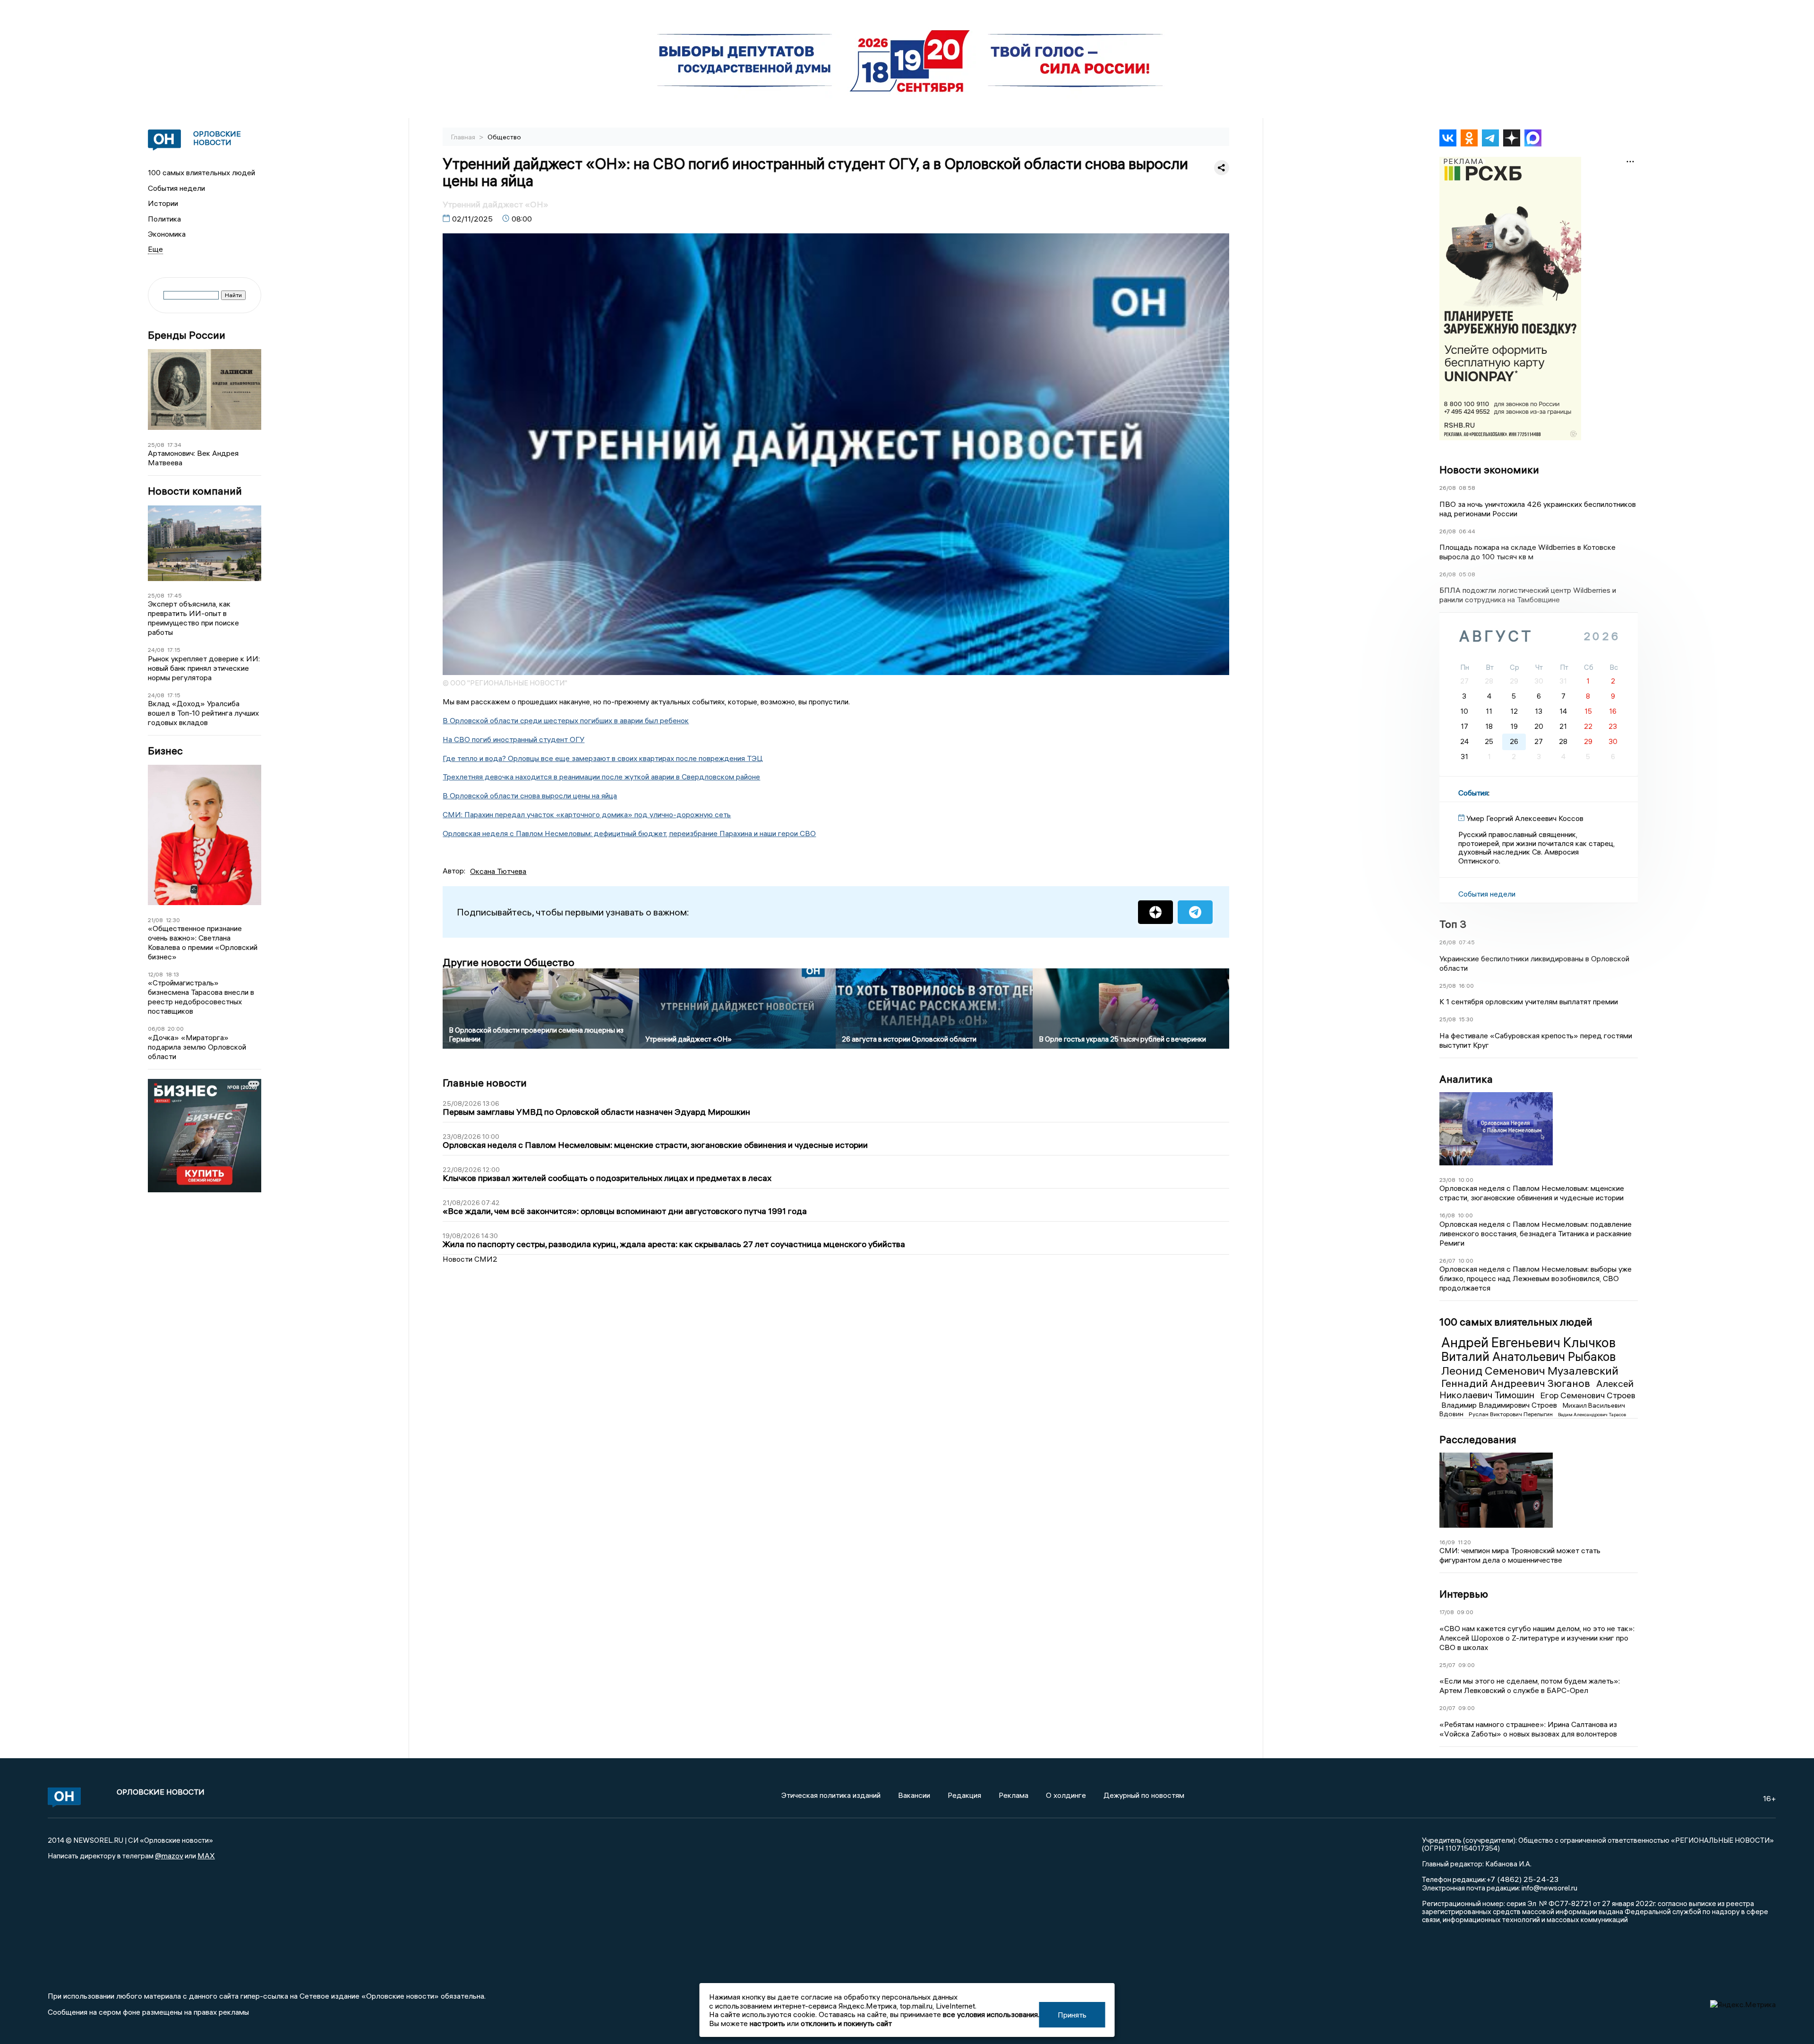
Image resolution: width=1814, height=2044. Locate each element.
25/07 (1447, 1665)
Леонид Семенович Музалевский (1530, 1370)
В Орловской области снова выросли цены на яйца (530, 795)
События (1473, 793)
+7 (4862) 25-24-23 (1522, 1879)
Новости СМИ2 (470, 1259)
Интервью (1464, 1594)
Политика (164, 219)
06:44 (1467, 531)
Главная (464, 137)
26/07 (1447, 1261)
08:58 (1467, 488)
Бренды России (187, 335)
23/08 (1447, 1180)
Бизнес (165, 751)
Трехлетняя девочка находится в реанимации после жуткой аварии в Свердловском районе (601, 777)
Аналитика (1466, 1079)
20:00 (176, 1029)
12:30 (173, 920)
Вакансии (914, 1795)
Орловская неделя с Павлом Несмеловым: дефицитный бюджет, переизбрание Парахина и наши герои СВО (629, 833)
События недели (176, 188)
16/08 (1447, 1215)
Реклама (1014, 1795)
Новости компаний (195, 491)
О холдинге (1066, 1795)
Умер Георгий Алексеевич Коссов (1525, 818)
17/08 (1447, 1612)
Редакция (964, 1795)
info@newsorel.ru (1549, 1888)
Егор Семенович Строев (1588, 1395)
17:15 (174, 650)
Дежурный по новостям (1144, 1795)
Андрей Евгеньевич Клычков (1528, 1343)
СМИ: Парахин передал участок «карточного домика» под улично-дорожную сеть (587, 814)
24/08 (156, 650)
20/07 (1447, 1708)
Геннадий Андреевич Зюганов (1517, 1383)
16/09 (1447, 1542)
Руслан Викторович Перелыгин (1511, 1414)
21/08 (155, 920)
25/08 (156, 445)
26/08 (1448, 488)
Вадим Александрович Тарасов (1592, 1415)
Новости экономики (1489, 470)
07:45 (1467, 942)
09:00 (1465, 1612)
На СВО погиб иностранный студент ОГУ (513, 739)
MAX (206, 1856)
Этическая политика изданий (831, 1795)
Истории (163, 203)
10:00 (1466, 1180)
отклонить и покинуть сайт (846, 2023)
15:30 (1466, 1019)
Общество (504, 137)
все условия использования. (991, 2014)
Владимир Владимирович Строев (1500, 1405)
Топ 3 (1453, 924)
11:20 (1464, 1542)
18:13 (172, 974)
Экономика (167, 234)
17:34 (174, 445)
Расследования (1478, 1439)
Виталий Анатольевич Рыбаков (1528, 1357)
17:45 (175, 595)
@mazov (169, 1856)
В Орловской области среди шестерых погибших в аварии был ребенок (566, 720)
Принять (1072, 2015)
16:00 (1466, 986)
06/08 (156, 1029)
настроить (767, 2023)
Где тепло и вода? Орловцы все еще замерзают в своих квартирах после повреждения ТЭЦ (603, 758)
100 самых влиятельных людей (201, 172)
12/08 (155, 974)
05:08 (1467, 574)
